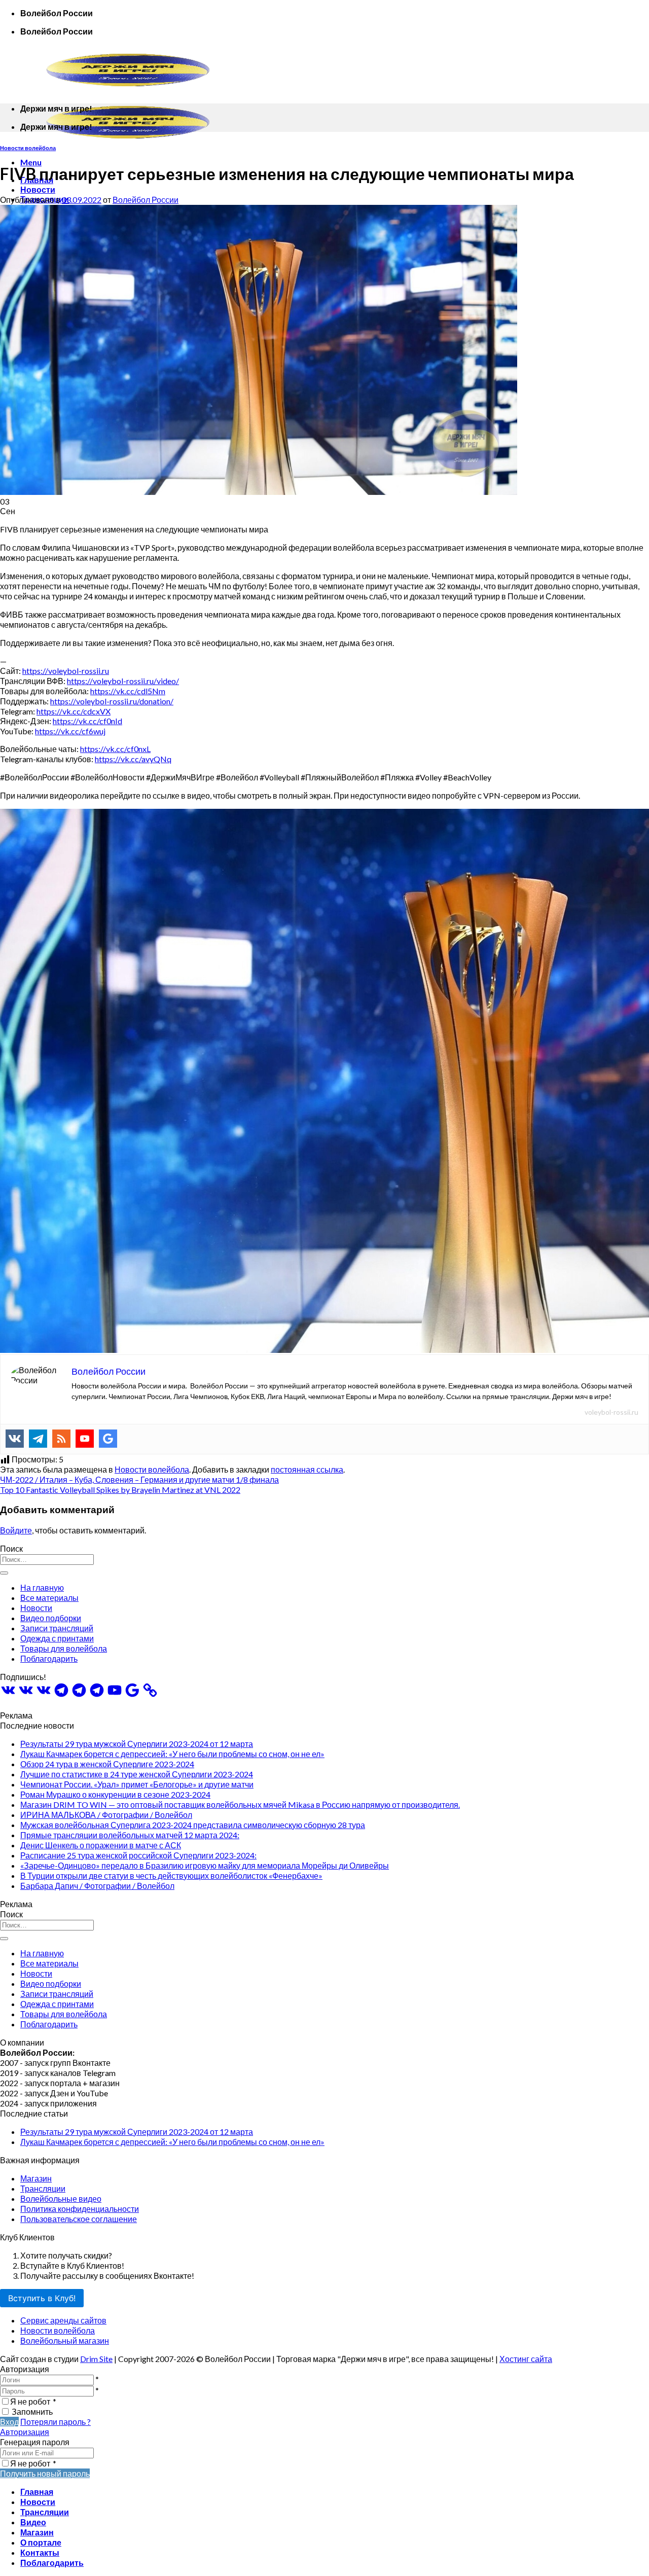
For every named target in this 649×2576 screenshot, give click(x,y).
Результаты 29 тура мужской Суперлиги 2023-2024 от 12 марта (137, 1744)
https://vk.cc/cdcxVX (74, 711)
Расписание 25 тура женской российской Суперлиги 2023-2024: (138, 1855)
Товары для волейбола (64, 1648)
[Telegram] (38, 1439)
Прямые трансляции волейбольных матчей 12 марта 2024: (130, 1835)
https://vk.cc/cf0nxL (115, 749)
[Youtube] (85, 1439)
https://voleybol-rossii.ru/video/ (123, 681)
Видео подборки (51, 1618)
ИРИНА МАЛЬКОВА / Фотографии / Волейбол (106, 1815)
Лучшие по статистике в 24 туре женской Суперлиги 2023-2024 (137, 1774)
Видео (33, 2522)
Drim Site (96, 2359)
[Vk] (15, 1439)
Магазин (36, 2178)
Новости (38, 189)
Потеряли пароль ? (56, 2422)
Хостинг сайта (526, 2359)
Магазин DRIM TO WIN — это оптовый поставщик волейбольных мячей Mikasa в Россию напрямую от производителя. (240, 1804)
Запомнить (32, 2411)
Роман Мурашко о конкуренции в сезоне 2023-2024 (115, 1794)
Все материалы (49, 1598)
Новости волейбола (28, 148)
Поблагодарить (49, 1658)
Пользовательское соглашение (79, 2219)
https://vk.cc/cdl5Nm (128, 691)
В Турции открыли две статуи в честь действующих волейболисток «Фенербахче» (171, 1875)
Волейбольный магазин (65, 2340)
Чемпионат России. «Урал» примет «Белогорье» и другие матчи (137, 1784)
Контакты (40, 2552)
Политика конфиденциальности (80, 2209)
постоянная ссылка (307, 1469)
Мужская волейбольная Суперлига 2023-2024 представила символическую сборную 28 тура (193, 1825)
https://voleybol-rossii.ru (66, 671)
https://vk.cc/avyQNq (133, 759)
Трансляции (43, 2188)
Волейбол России (146, 200)
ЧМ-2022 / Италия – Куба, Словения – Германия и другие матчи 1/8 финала (139, 1479)
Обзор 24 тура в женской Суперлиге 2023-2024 (107, 1764)
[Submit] (4, 1573)
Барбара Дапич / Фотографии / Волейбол (97, 1886)
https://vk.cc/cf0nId (87, 721)
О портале (41, 2542)
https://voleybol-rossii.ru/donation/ (112, 701)
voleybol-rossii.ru (611, 1412)
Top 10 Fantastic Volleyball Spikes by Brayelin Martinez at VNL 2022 (120, 1490)
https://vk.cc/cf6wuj (70, 731)
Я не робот (33, 2401)
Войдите (16, 1530)
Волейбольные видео (61, 2198)
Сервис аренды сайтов (63, 2320)
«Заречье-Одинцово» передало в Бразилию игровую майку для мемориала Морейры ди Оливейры (205, 1865)
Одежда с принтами (57, 1638)
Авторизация (25, 2432)
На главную (42, 1587)
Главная (37, 2492)
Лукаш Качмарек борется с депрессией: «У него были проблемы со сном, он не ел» (172, 1754)
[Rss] (61, 1439)
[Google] (108, 1439)
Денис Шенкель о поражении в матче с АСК (101, 1845)
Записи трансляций (57, 1628)
